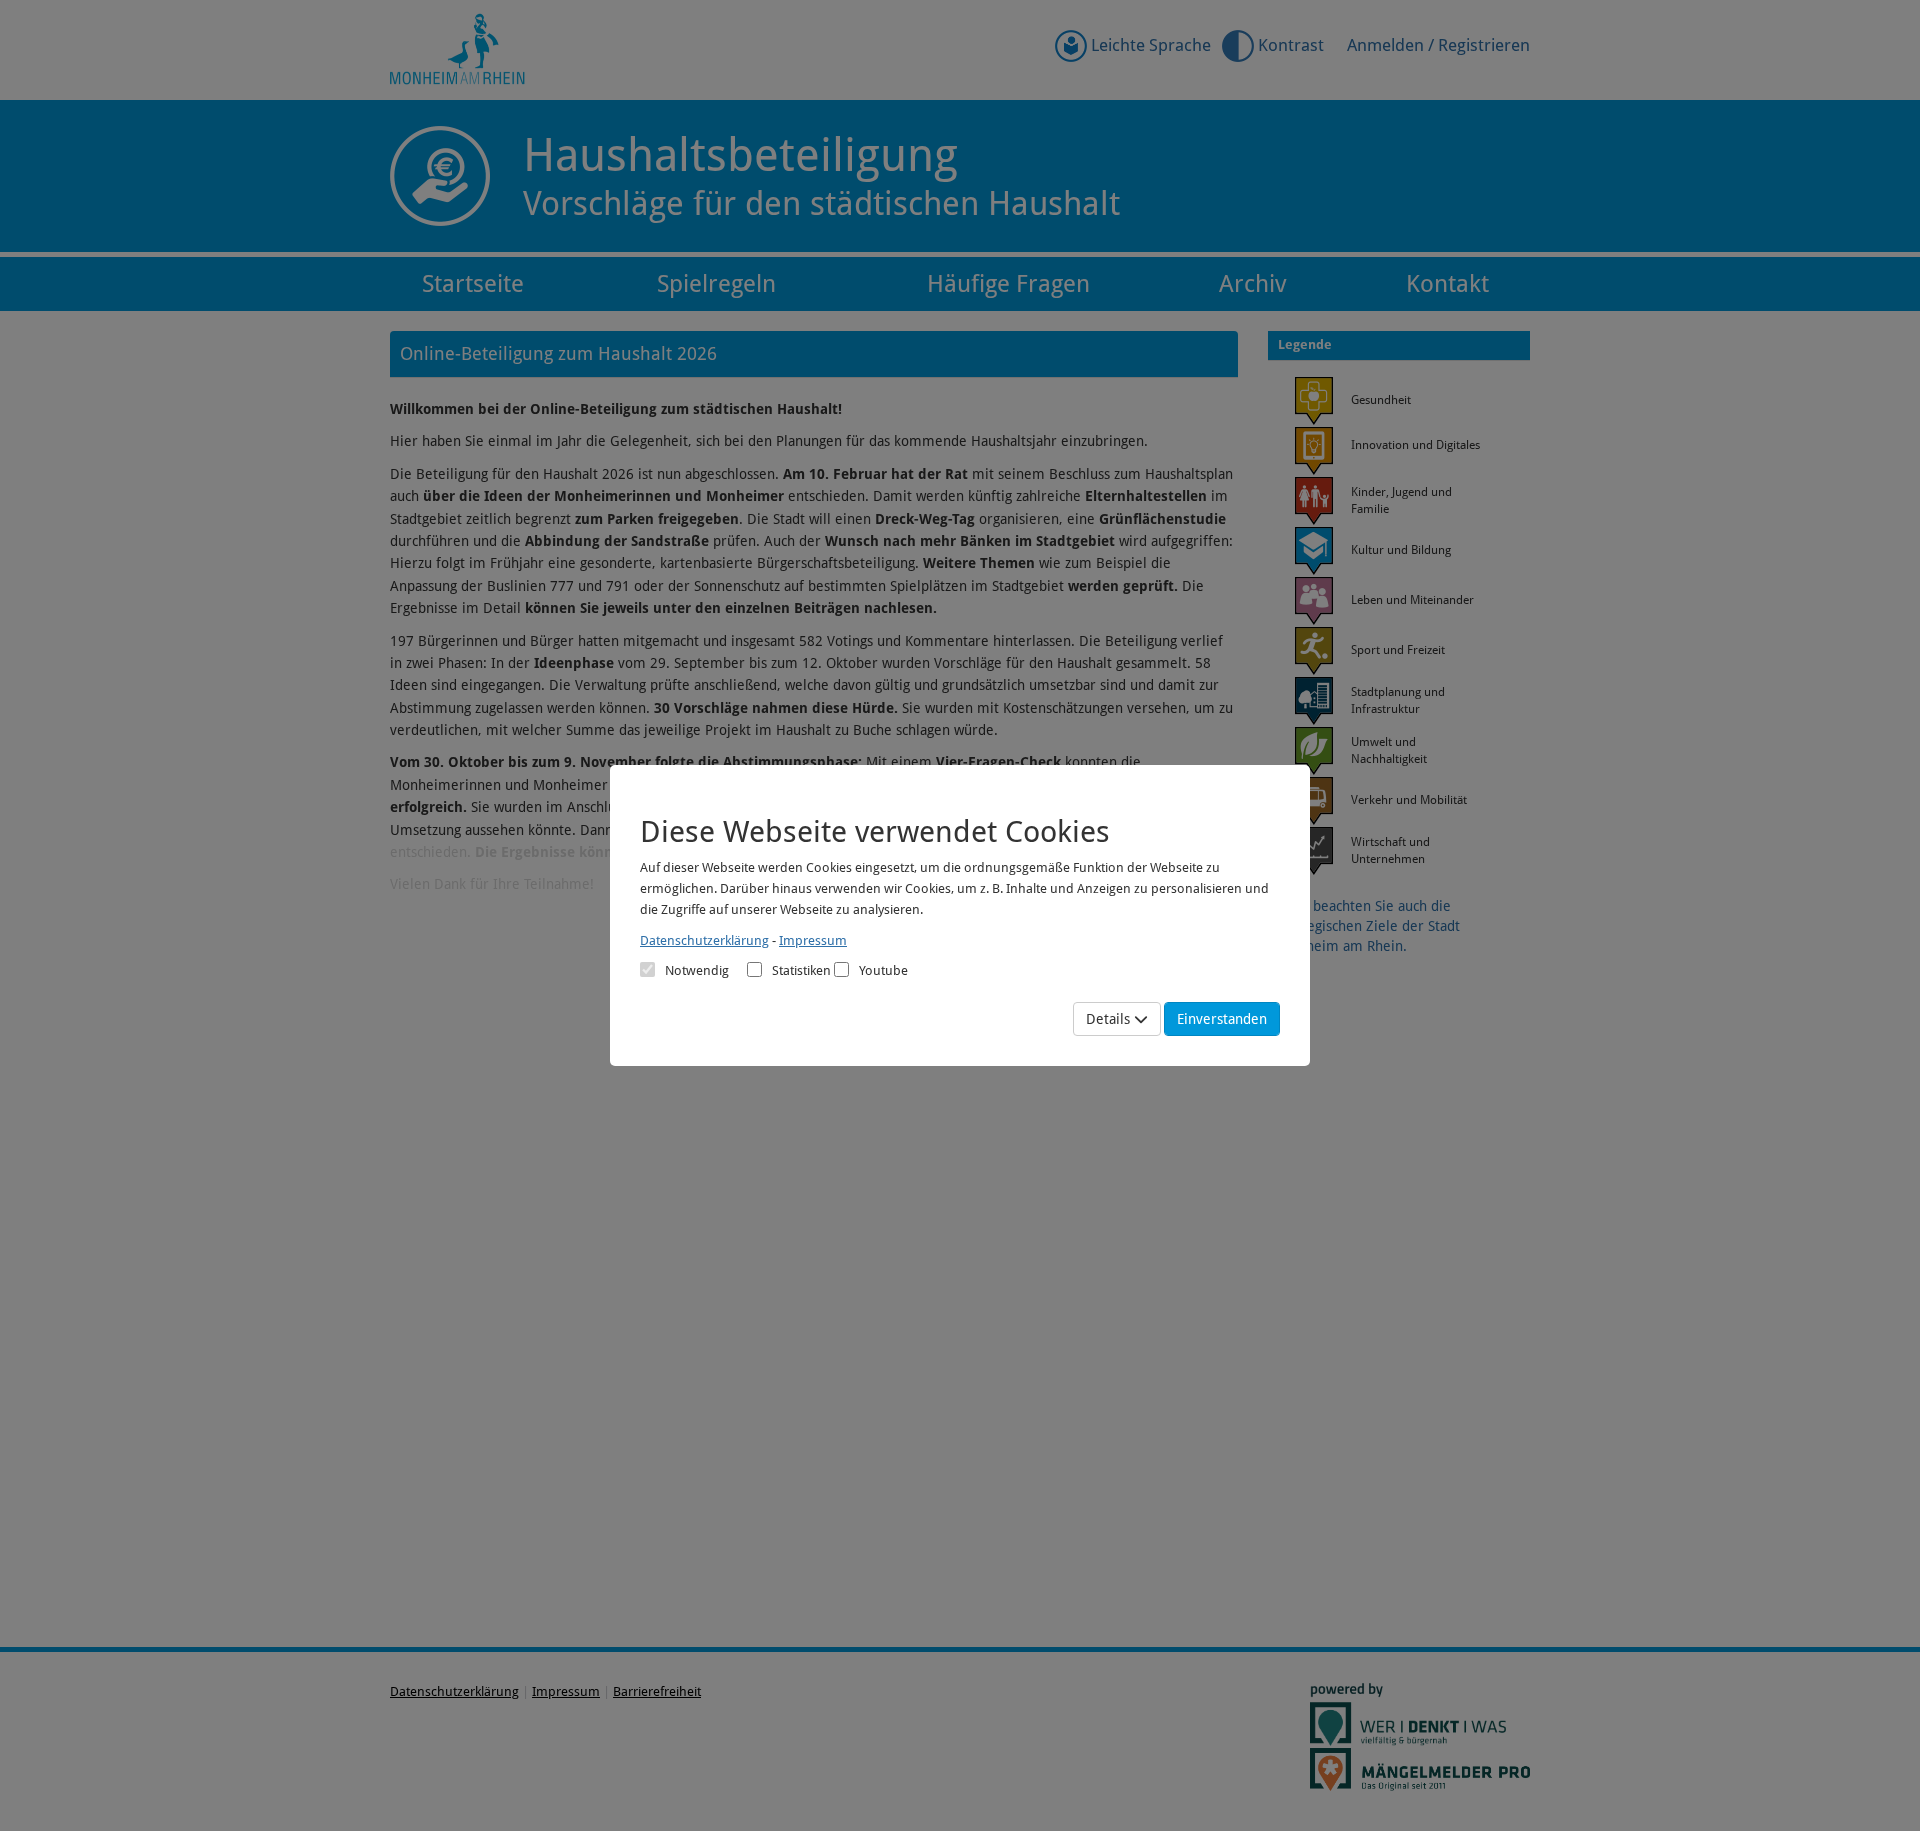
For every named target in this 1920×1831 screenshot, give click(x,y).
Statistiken (801, 970)
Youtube (883, 970)
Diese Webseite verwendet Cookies (875, 831)
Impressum (813, 940)
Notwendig (697, 970)
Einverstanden (1222, 1019)
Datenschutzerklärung (704, 940)
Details (1110, 1019)
